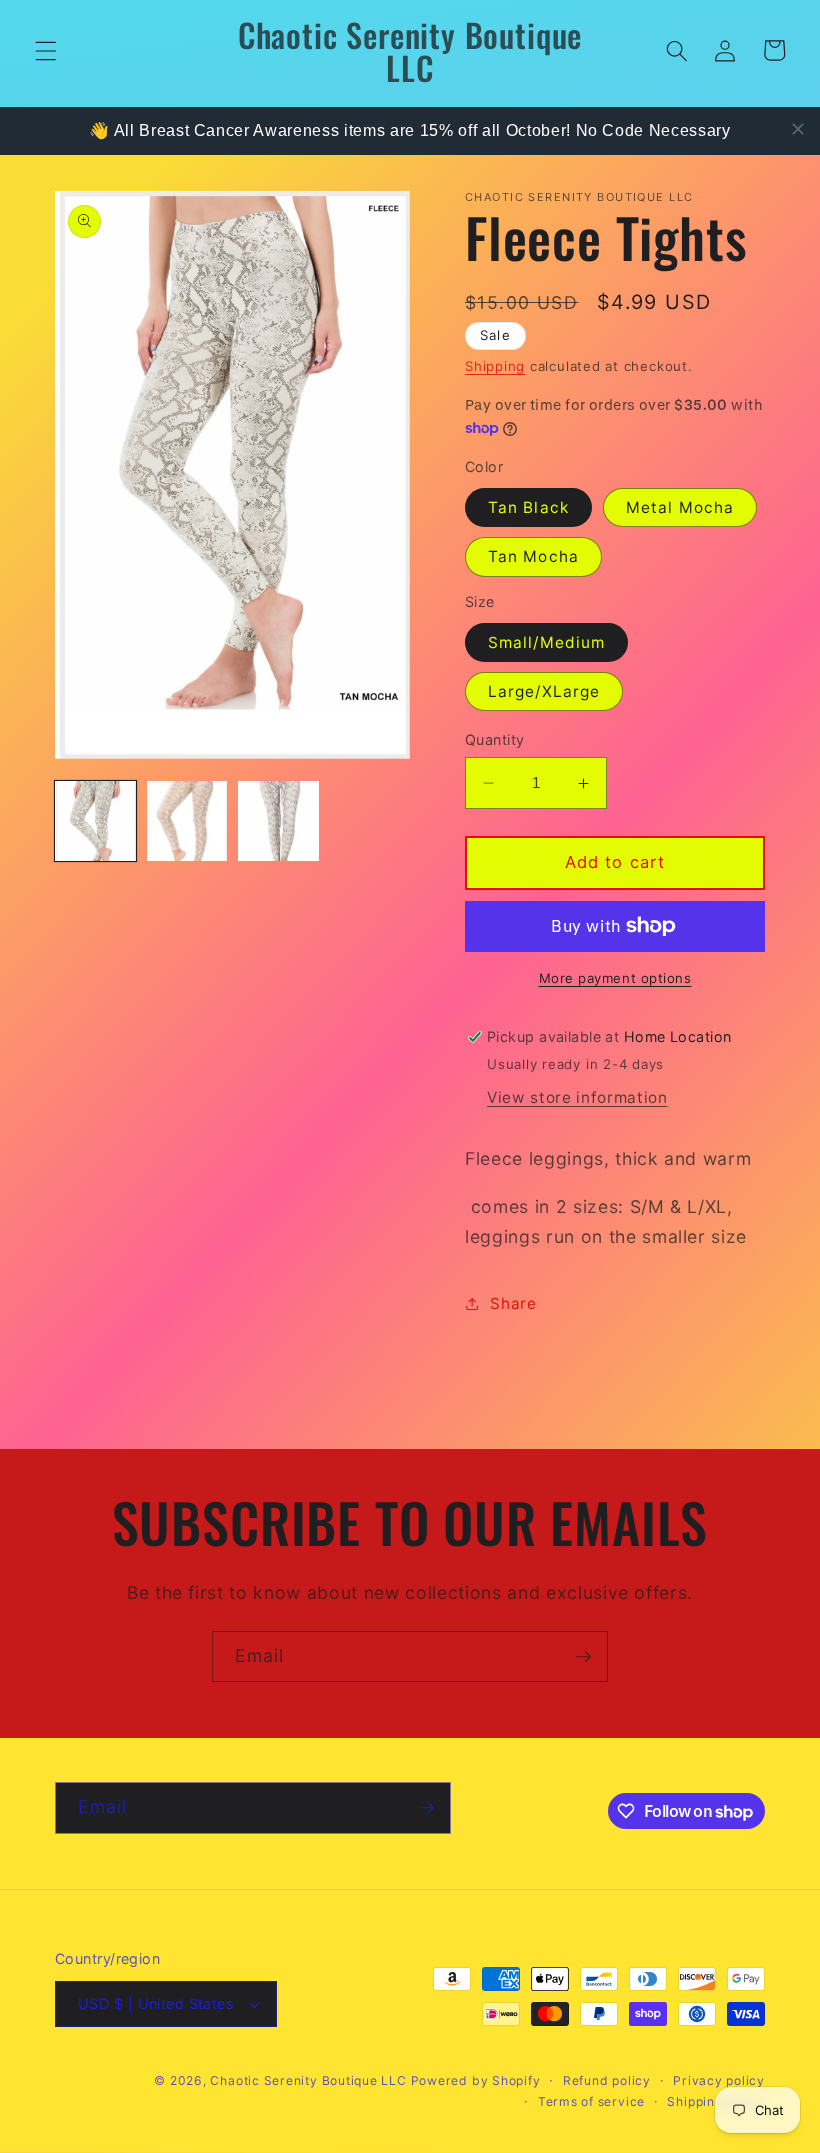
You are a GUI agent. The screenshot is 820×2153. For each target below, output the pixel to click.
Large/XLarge (544, 691)
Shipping (495, 366)
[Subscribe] (583, 1657)
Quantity (495, 739)
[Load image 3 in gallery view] (278, 821)
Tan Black (528, 507)
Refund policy (607, 2080)
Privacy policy (719, 2080)
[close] (798, 129)
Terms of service (591, 2101)
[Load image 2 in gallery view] (187, 821)
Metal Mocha (680, 507)
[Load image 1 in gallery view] (95, 821)
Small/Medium (546, 642)
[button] (46, 50)
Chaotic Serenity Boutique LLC (310, 2080)
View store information (577, 1097)
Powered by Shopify (476, 2080)
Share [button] (513, 1303)
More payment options (615, 978)
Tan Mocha (533, 556)
